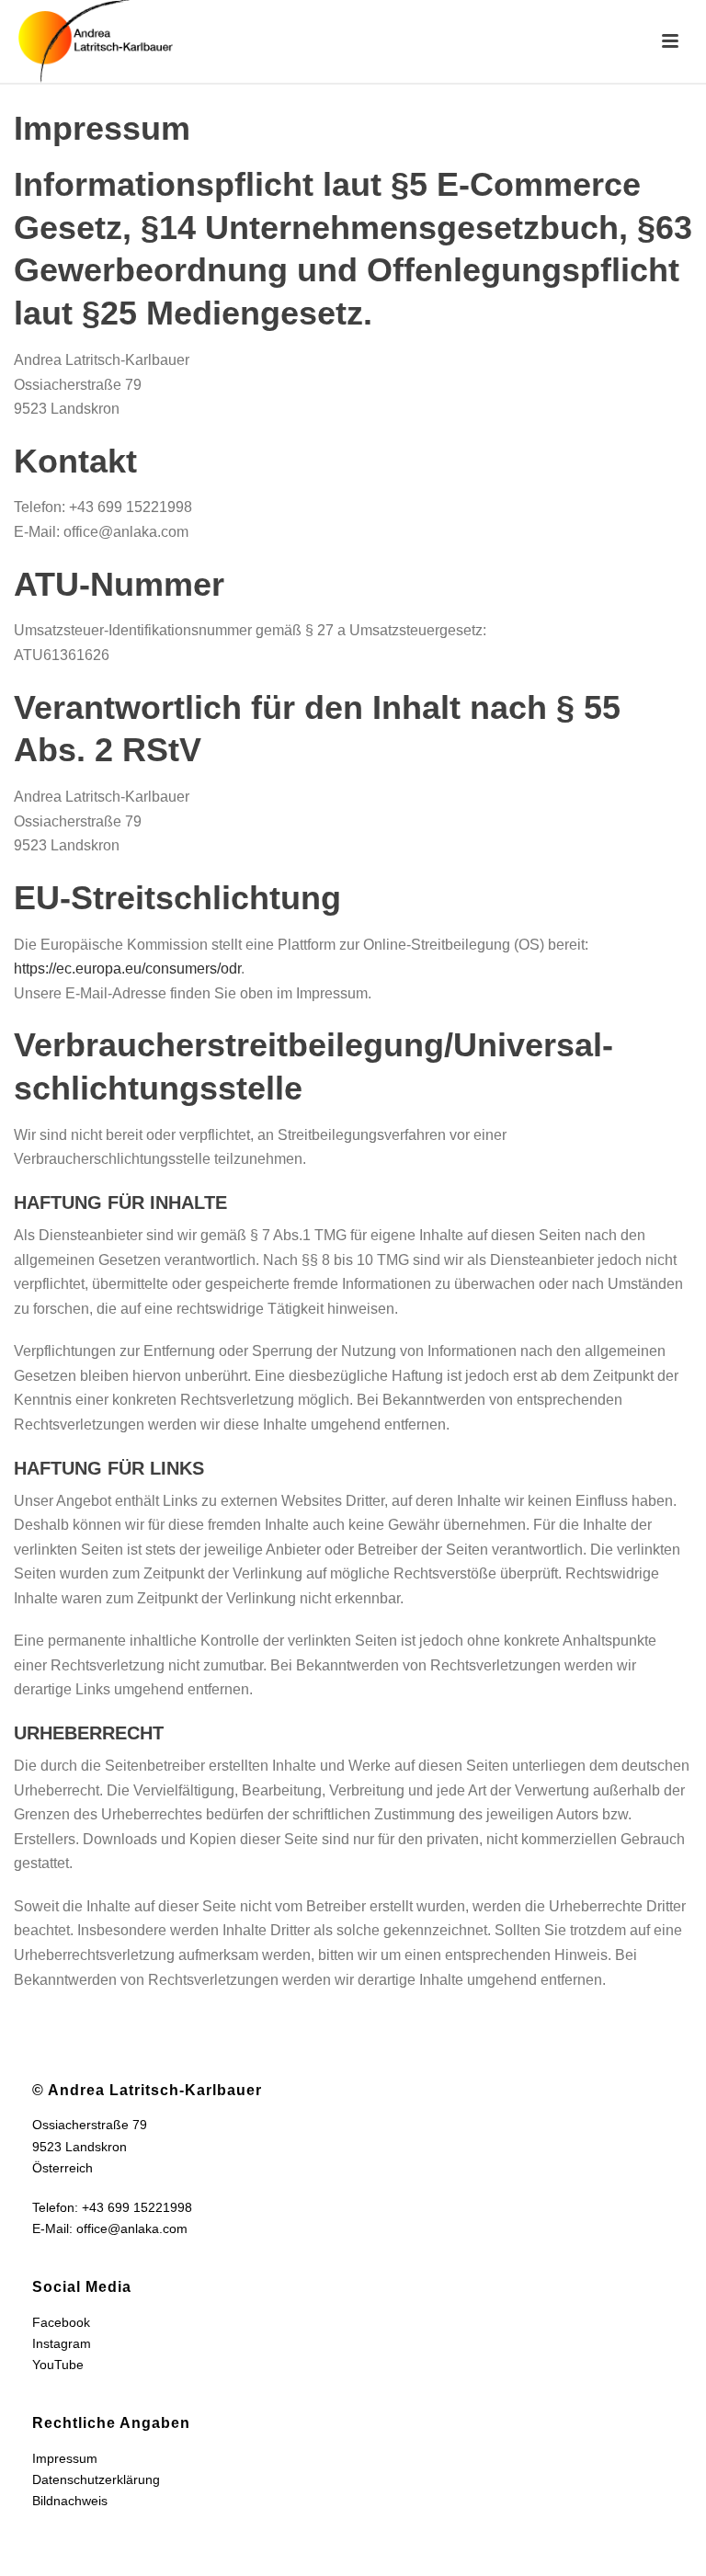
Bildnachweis (70, 2501)
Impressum (65, 2458)
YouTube (58, 2365)
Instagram (62, 2343)
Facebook (61, 2322)
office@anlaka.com (132, 2228)
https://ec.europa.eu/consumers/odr (127, 969)
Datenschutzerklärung (96, 2479)
